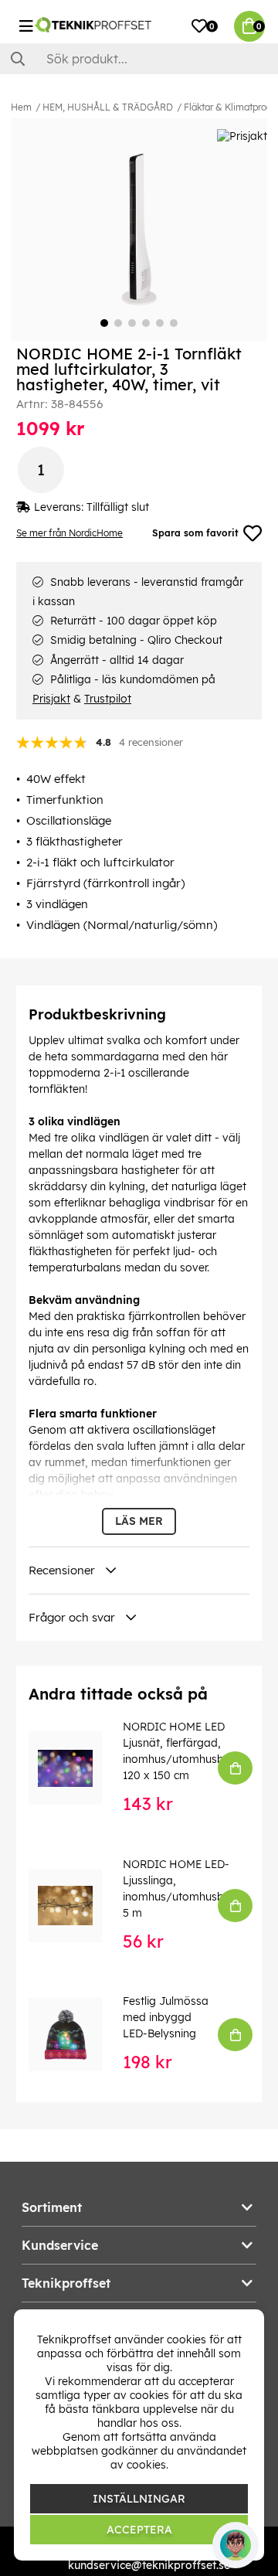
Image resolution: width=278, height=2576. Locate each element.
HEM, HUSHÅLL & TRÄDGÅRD (108, 107)
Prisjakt (51, 699)
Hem (21, 107)
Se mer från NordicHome (69, 533)
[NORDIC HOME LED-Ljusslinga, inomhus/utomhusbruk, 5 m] (76, 1906)
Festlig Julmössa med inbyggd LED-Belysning (166, 2017)
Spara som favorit (195, 533)
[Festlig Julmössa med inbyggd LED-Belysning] (76, 2035)
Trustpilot (108, 699)
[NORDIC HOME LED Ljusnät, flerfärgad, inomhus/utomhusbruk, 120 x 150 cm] (76, 1768)
